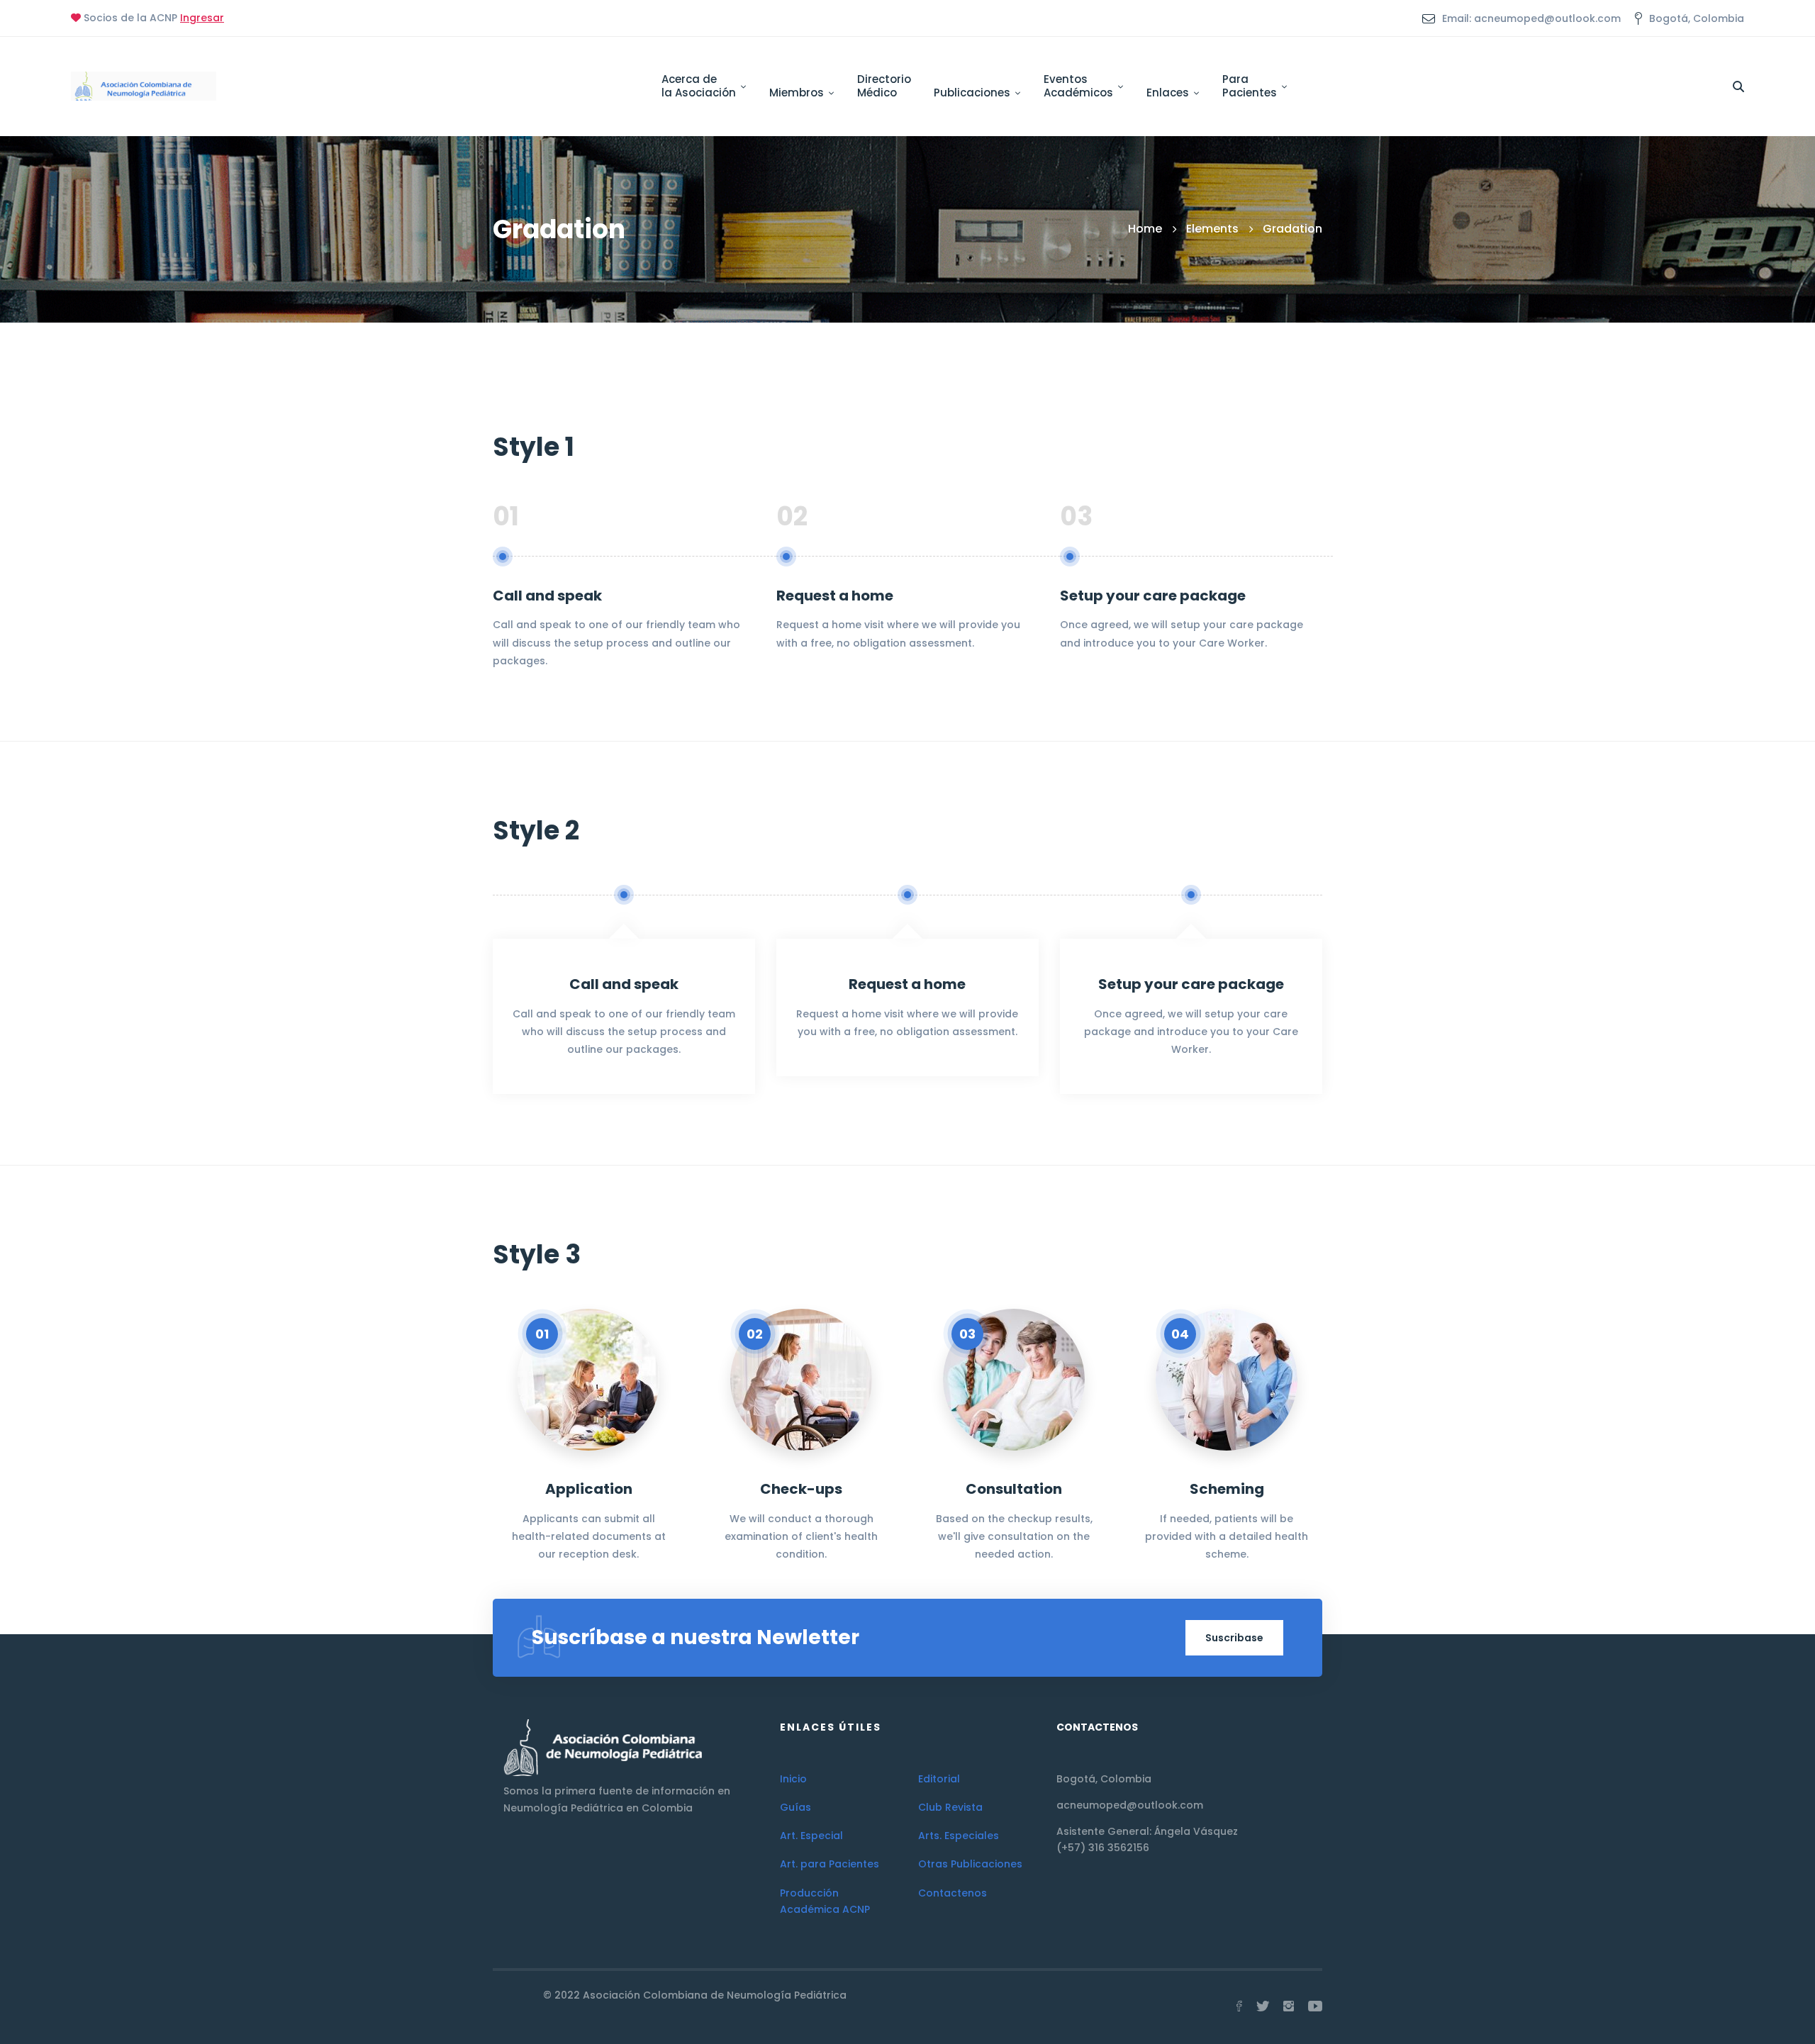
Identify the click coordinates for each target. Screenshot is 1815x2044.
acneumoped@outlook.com (1130, 1805)
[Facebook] (1239, 2006)
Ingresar (202, 18)
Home (1145, 229)
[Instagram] (1289, 2006)
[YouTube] (1315, 2006)
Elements (1212, 229)
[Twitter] (1263, 2006)
